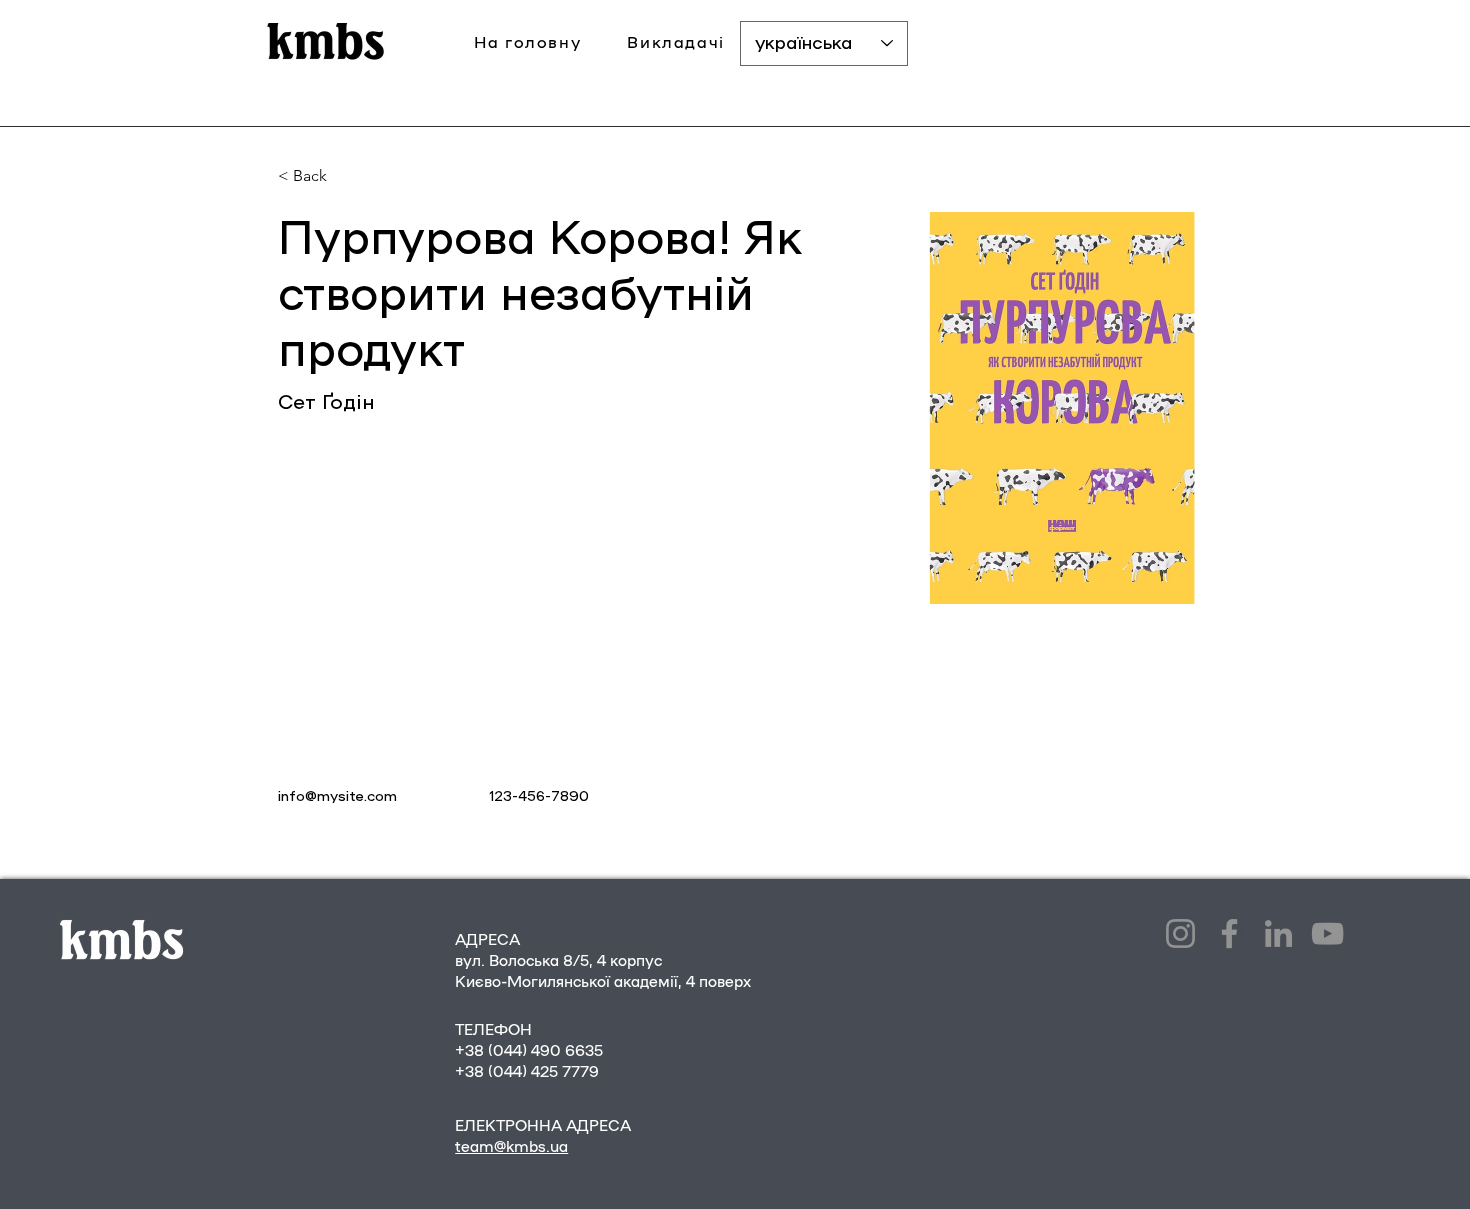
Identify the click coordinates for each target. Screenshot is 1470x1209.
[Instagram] (1180, 933)
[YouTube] (1327, 933)
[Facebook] (1229, 933)
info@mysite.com (337, 796)
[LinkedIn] (1278, 933)
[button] (676, 44)
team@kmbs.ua (511, 1147)
